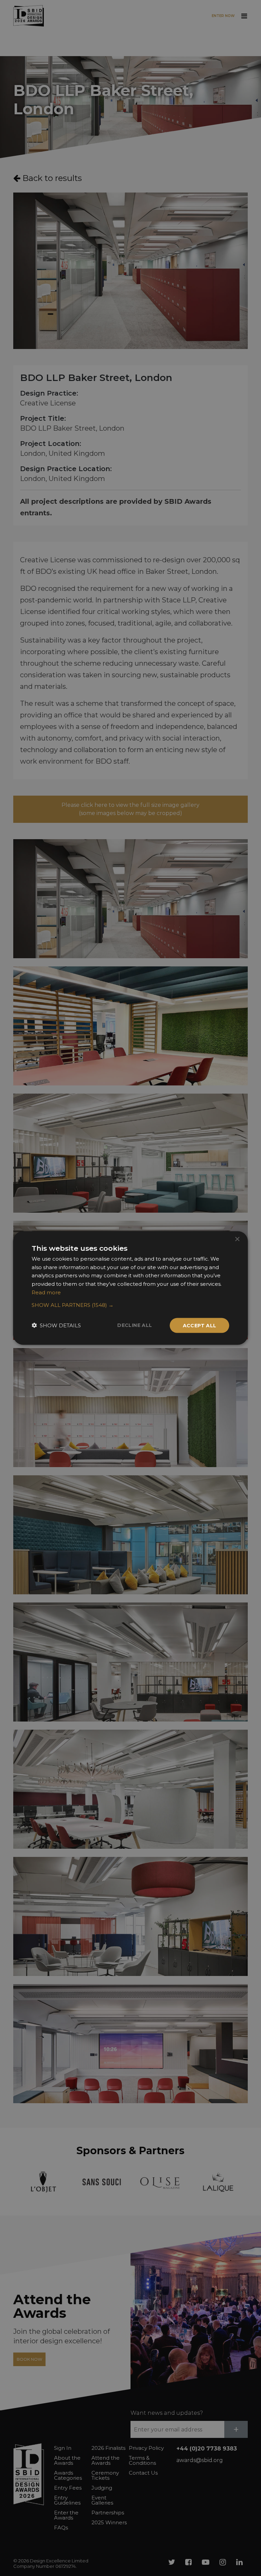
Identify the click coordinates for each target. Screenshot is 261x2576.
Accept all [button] (200, 1325)
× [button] (237, 1239)
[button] (130, 1305)
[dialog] (130, 1288)
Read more (46, 1292)
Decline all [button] (135, 1325)
